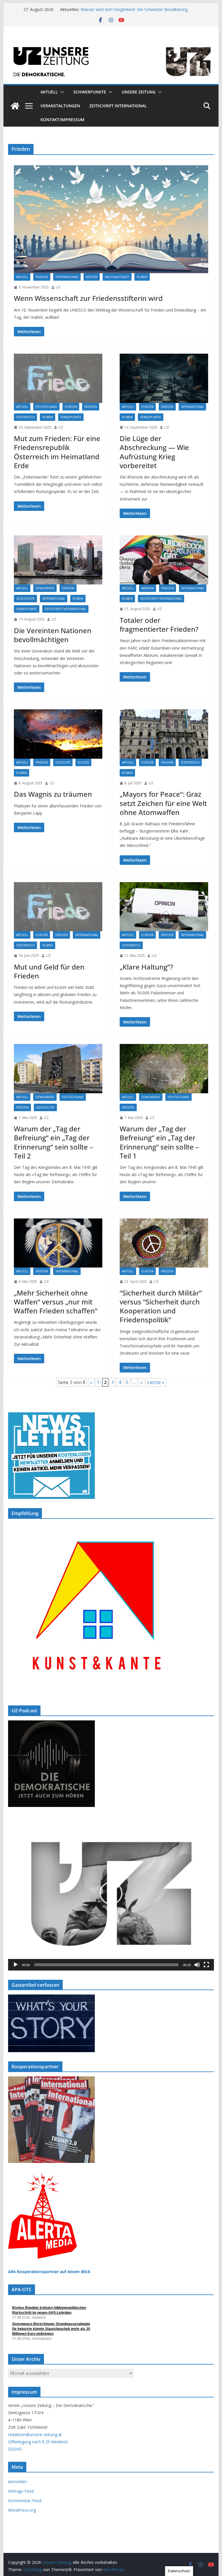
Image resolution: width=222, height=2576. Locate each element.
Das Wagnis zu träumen (53, 794)
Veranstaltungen (60, 106)
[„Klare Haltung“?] (164, 907)
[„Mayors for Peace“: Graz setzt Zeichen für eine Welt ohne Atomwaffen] (164, 734)
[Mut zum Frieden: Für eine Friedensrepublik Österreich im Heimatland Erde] (58, 378)
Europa (71, 407)
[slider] (107, 1965)
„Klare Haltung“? (146, 967)
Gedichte (63, 762)
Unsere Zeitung (139, 92)
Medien (92, 277)
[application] (111, 1893)
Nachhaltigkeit (117, 277)
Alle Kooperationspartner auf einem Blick (49, 2272)
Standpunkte (71, 417)
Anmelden (17, 2482)
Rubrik (142, 277)
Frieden (42, 277)
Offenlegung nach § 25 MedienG (38, 2442)
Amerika (148, 588)
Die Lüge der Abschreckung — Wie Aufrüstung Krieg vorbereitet (154, 452)
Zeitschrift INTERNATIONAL (118, 106)
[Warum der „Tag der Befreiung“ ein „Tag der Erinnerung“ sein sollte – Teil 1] (164, 1068)
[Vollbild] (206, 1965)
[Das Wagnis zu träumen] (58, 734)
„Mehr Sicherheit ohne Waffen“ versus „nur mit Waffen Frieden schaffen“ (56, 1302)
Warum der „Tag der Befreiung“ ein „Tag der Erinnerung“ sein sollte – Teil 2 (53, 1142)
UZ (58, 287)
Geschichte (25, 599)
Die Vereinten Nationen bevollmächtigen (53, 635)
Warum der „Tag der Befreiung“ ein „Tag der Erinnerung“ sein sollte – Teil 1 (159, 1142)
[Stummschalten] (197, 1965)
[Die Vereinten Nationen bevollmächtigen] (58, 560)
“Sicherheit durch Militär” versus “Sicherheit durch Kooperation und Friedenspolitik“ (161, 1306)
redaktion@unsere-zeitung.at (35, 2435)
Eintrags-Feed (21, 2491)
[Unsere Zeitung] (111, 44)
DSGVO (15, 2449)
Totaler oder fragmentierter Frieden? (159, 625)
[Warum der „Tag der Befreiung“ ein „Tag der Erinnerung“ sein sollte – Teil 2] (58, 1068)
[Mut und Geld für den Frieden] (58, 907)
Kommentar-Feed (25, 2501)
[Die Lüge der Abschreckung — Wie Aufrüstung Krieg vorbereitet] (164, 378)
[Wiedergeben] (16, 1965)
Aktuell (49, 92)
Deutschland (46, 407)
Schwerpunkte (90, 92)
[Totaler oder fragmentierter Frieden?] (164, 560)
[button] (61, 92)
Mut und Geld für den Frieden (49, 971)
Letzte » (156, 1382)
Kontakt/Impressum (62, 120)
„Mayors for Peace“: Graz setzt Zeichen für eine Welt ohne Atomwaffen (163, 803)
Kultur (83, 762)
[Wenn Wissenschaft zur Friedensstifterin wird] (111, 219)
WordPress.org (22, 2510)
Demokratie (45, 588)
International (67, 277)
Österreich (25, 417)
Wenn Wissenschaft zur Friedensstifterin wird (88, 298)
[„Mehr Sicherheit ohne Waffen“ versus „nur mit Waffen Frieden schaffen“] (58, 1243)
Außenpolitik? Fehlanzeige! (105, 7)
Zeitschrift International (65, 609)
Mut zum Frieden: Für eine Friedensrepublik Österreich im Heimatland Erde (57, 452)
